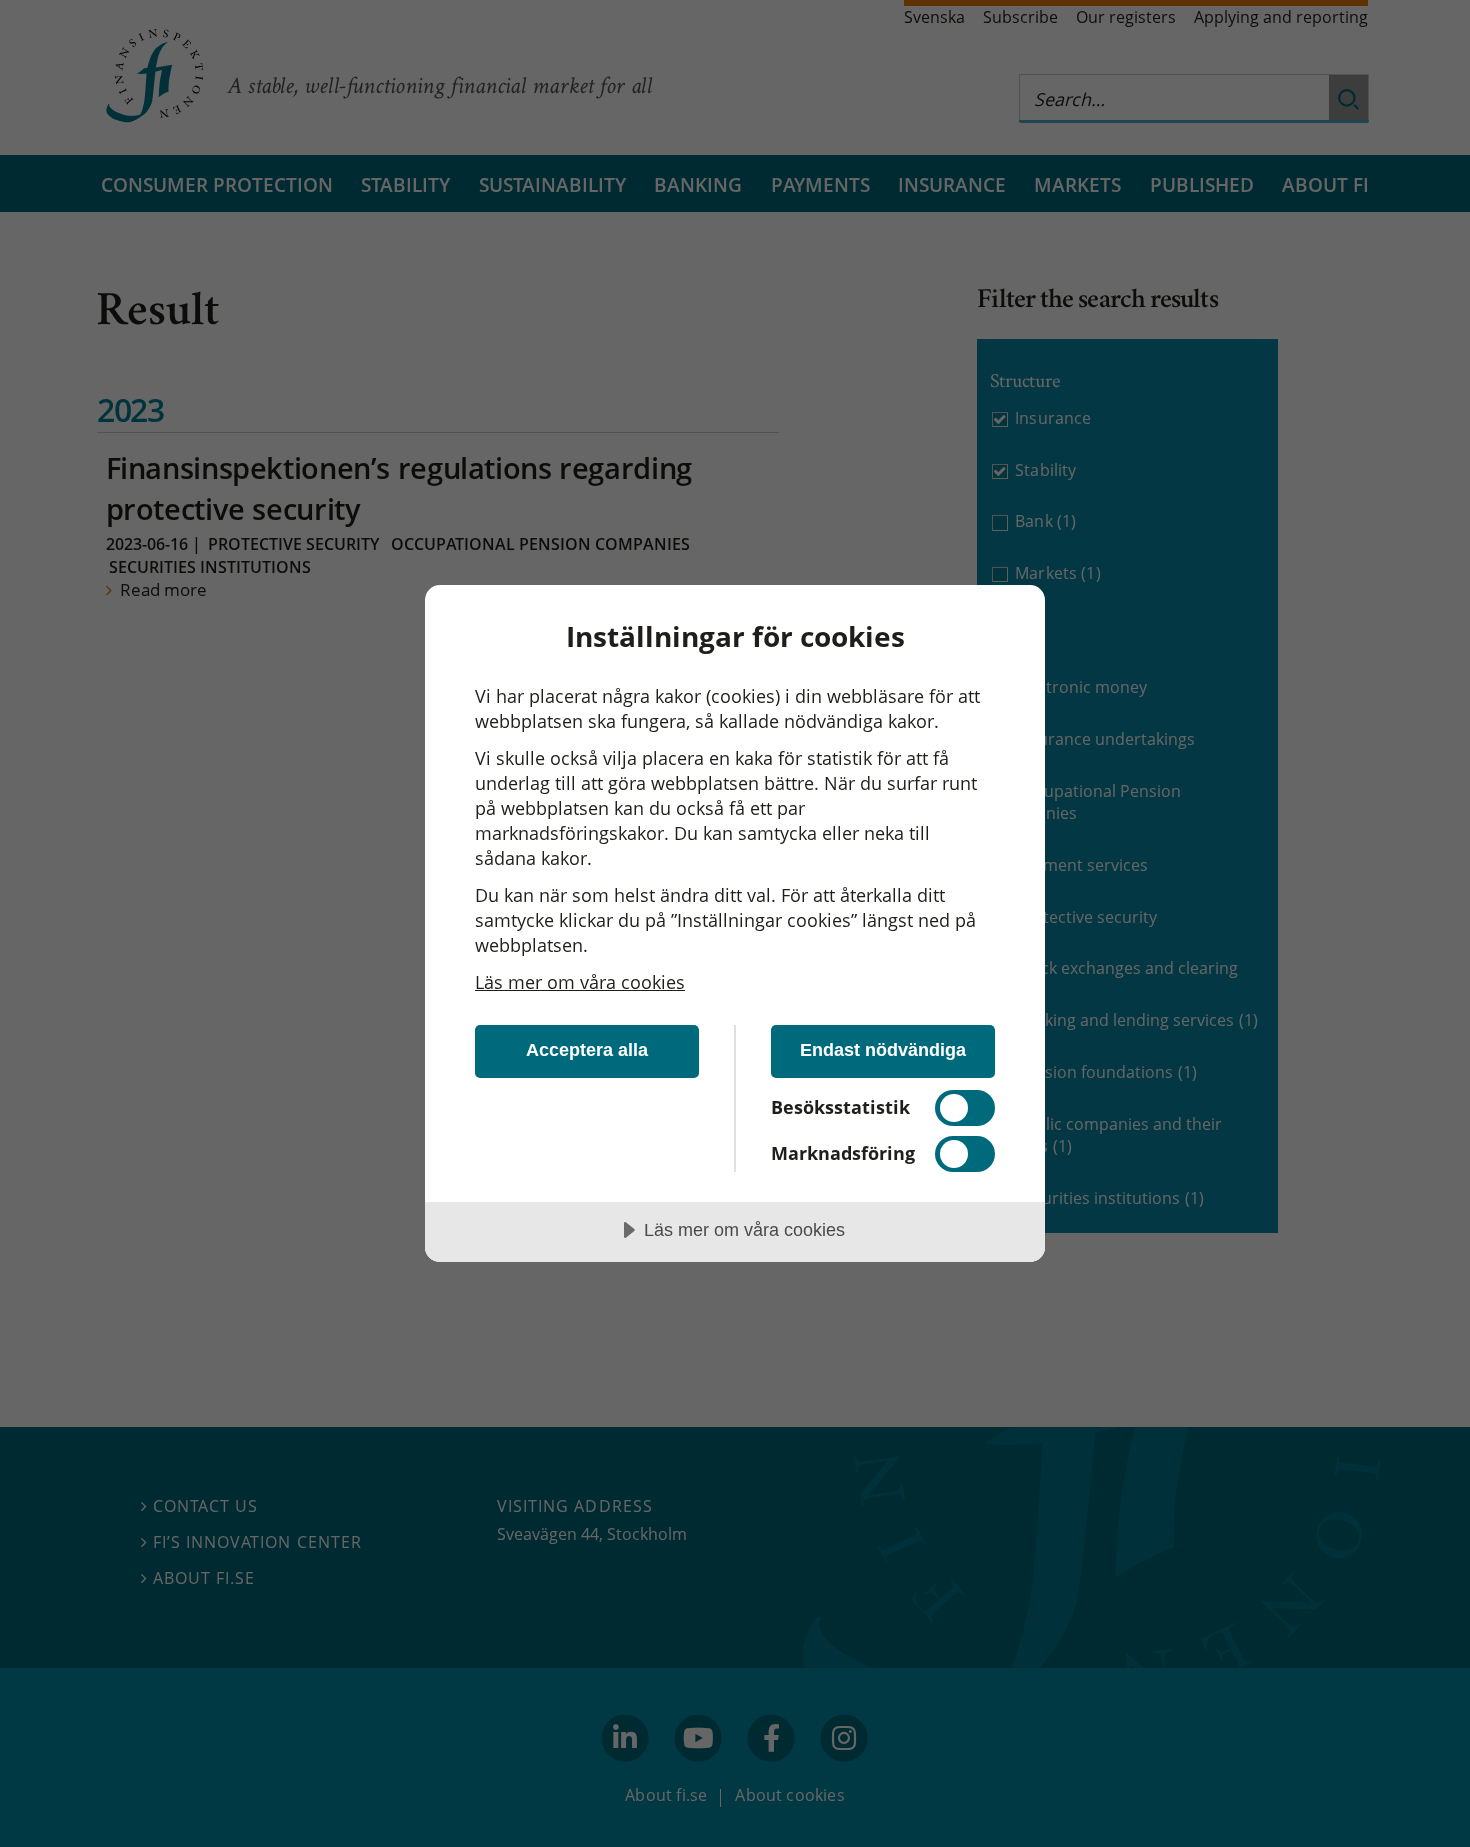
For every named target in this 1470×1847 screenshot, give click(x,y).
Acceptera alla (587, 1050)
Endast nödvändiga (883, 1050)
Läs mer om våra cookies (580, 982)
